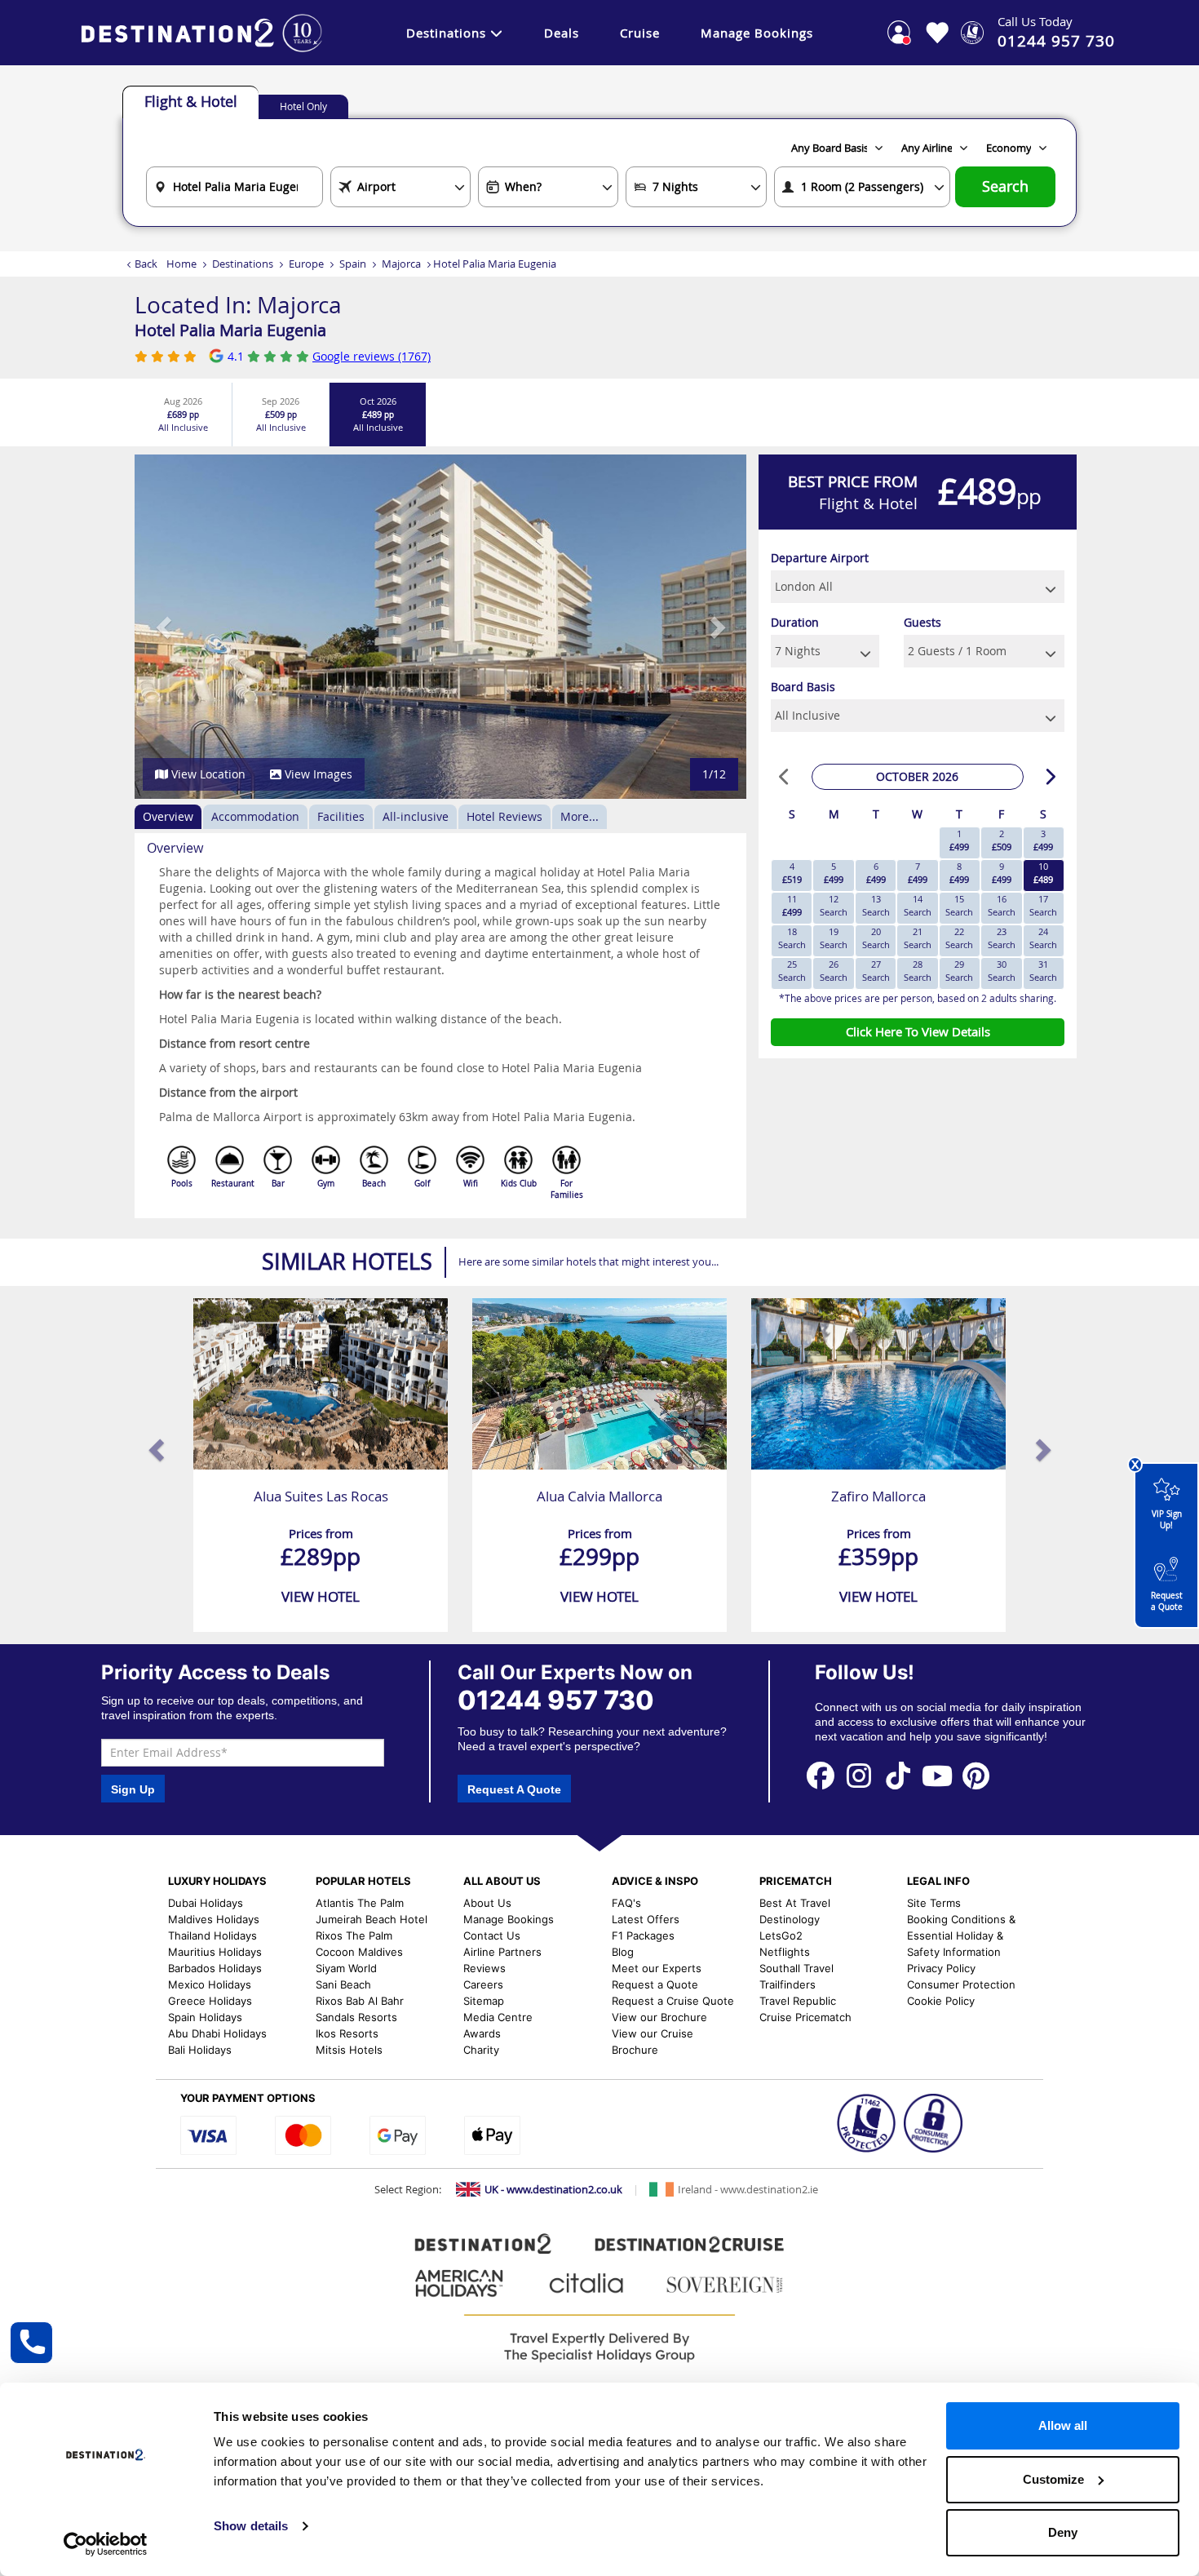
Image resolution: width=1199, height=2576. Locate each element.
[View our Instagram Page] (860, 1775)
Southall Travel (796, 1968)
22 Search (959, 938)
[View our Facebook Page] (821, 1775)
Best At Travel (795, 1903)
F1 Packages (643, 1935)
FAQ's (626, 1903)
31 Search (1043, 971)
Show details (251, 2526)
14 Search (918, 905)
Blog (623, 1952)
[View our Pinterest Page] (976, 1775)
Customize (1053, 2479)
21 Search (918, 938)
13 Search (876, 905)
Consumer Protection (961, 1984)
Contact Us (492, 1935)
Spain (353, 264)
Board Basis (803, 687)
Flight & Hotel (191, 101)
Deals (562, 33)
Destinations (446, 33)
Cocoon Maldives (359, 1952)
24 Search (1043, 938)
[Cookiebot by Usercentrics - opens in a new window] (106, 2544)
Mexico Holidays (210, 1984)
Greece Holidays (210, 2001)
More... (580, 816)
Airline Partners (502, 1952)
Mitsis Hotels (349, 2050)
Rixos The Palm (354, 1935)
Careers (483, 1984)
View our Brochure (659, 2017)
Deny (1063, 2532)
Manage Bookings (757, 33)
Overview (168, 816)
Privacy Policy (941, 1968)
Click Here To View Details (918, 1031)
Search (1005, 186)
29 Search (959, 971)
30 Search (1002, 971)
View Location (207, 774)
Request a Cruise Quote (673, 2001)
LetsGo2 (781, 1935)
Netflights (785, 1952)
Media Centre (498, 2017)
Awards (482, 2033)
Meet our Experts (657, 1968)
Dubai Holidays (206, 1903)
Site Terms (934, 1903)
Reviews (484, 1968)
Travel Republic (798, 2001)
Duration (795, 622)
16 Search (1002, 905)
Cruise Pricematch (805, 2017)
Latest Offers (646, 1919)
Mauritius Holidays (215, 1952)
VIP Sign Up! (1167, 1520)
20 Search (876, 938)
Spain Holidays (205, 2017)
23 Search (1002, 938)
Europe (306, 264)
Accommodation (255, 816)
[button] (165, 627)
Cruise (640, 33)
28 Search (918, 971)
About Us (487, 1903)
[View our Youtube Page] (937, 1775)
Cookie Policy (941, 2001)
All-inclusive (416, 816)
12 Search (834, 905)
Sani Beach (343, 1984)
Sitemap (484, 2001)
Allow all (1063, 2425)
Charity (481, 2050)
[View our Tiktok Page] (898, 1775)
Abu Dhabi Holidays (217, 2033)
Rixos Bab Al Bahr (360, 2001)
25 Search (792, 971)
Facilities (341, 816)
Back (146, 264)
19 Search (834, 938)
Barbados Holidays (215, 1968)
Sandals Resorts (356, 2017)
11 (792, 905)
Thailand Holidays (212, 1935)
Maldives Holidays (214, 1919)
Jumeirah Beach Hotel (372, 1919)
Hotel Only (303, 106)
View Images (317, 774)
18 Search (792, 938)
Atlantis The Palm (360, 1903)
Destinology (790, 1919)
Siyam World (346, 1968)
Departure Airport (820, 558)
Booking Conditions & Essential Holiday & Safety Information (961, 1935)
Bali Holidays (200, 2050)
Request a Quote (1167, 1601)
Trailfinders (788, 1984)
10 (1043, 873)
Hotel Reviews (504, 816)
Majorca (401, 264)
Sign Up (133, 1789)
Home (181, 264)
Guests (922, 622)
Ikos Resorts (347, 2033)
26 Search (834, 971)
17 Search (1043, 905)
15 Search (959, 905)
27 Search (876, 971)
